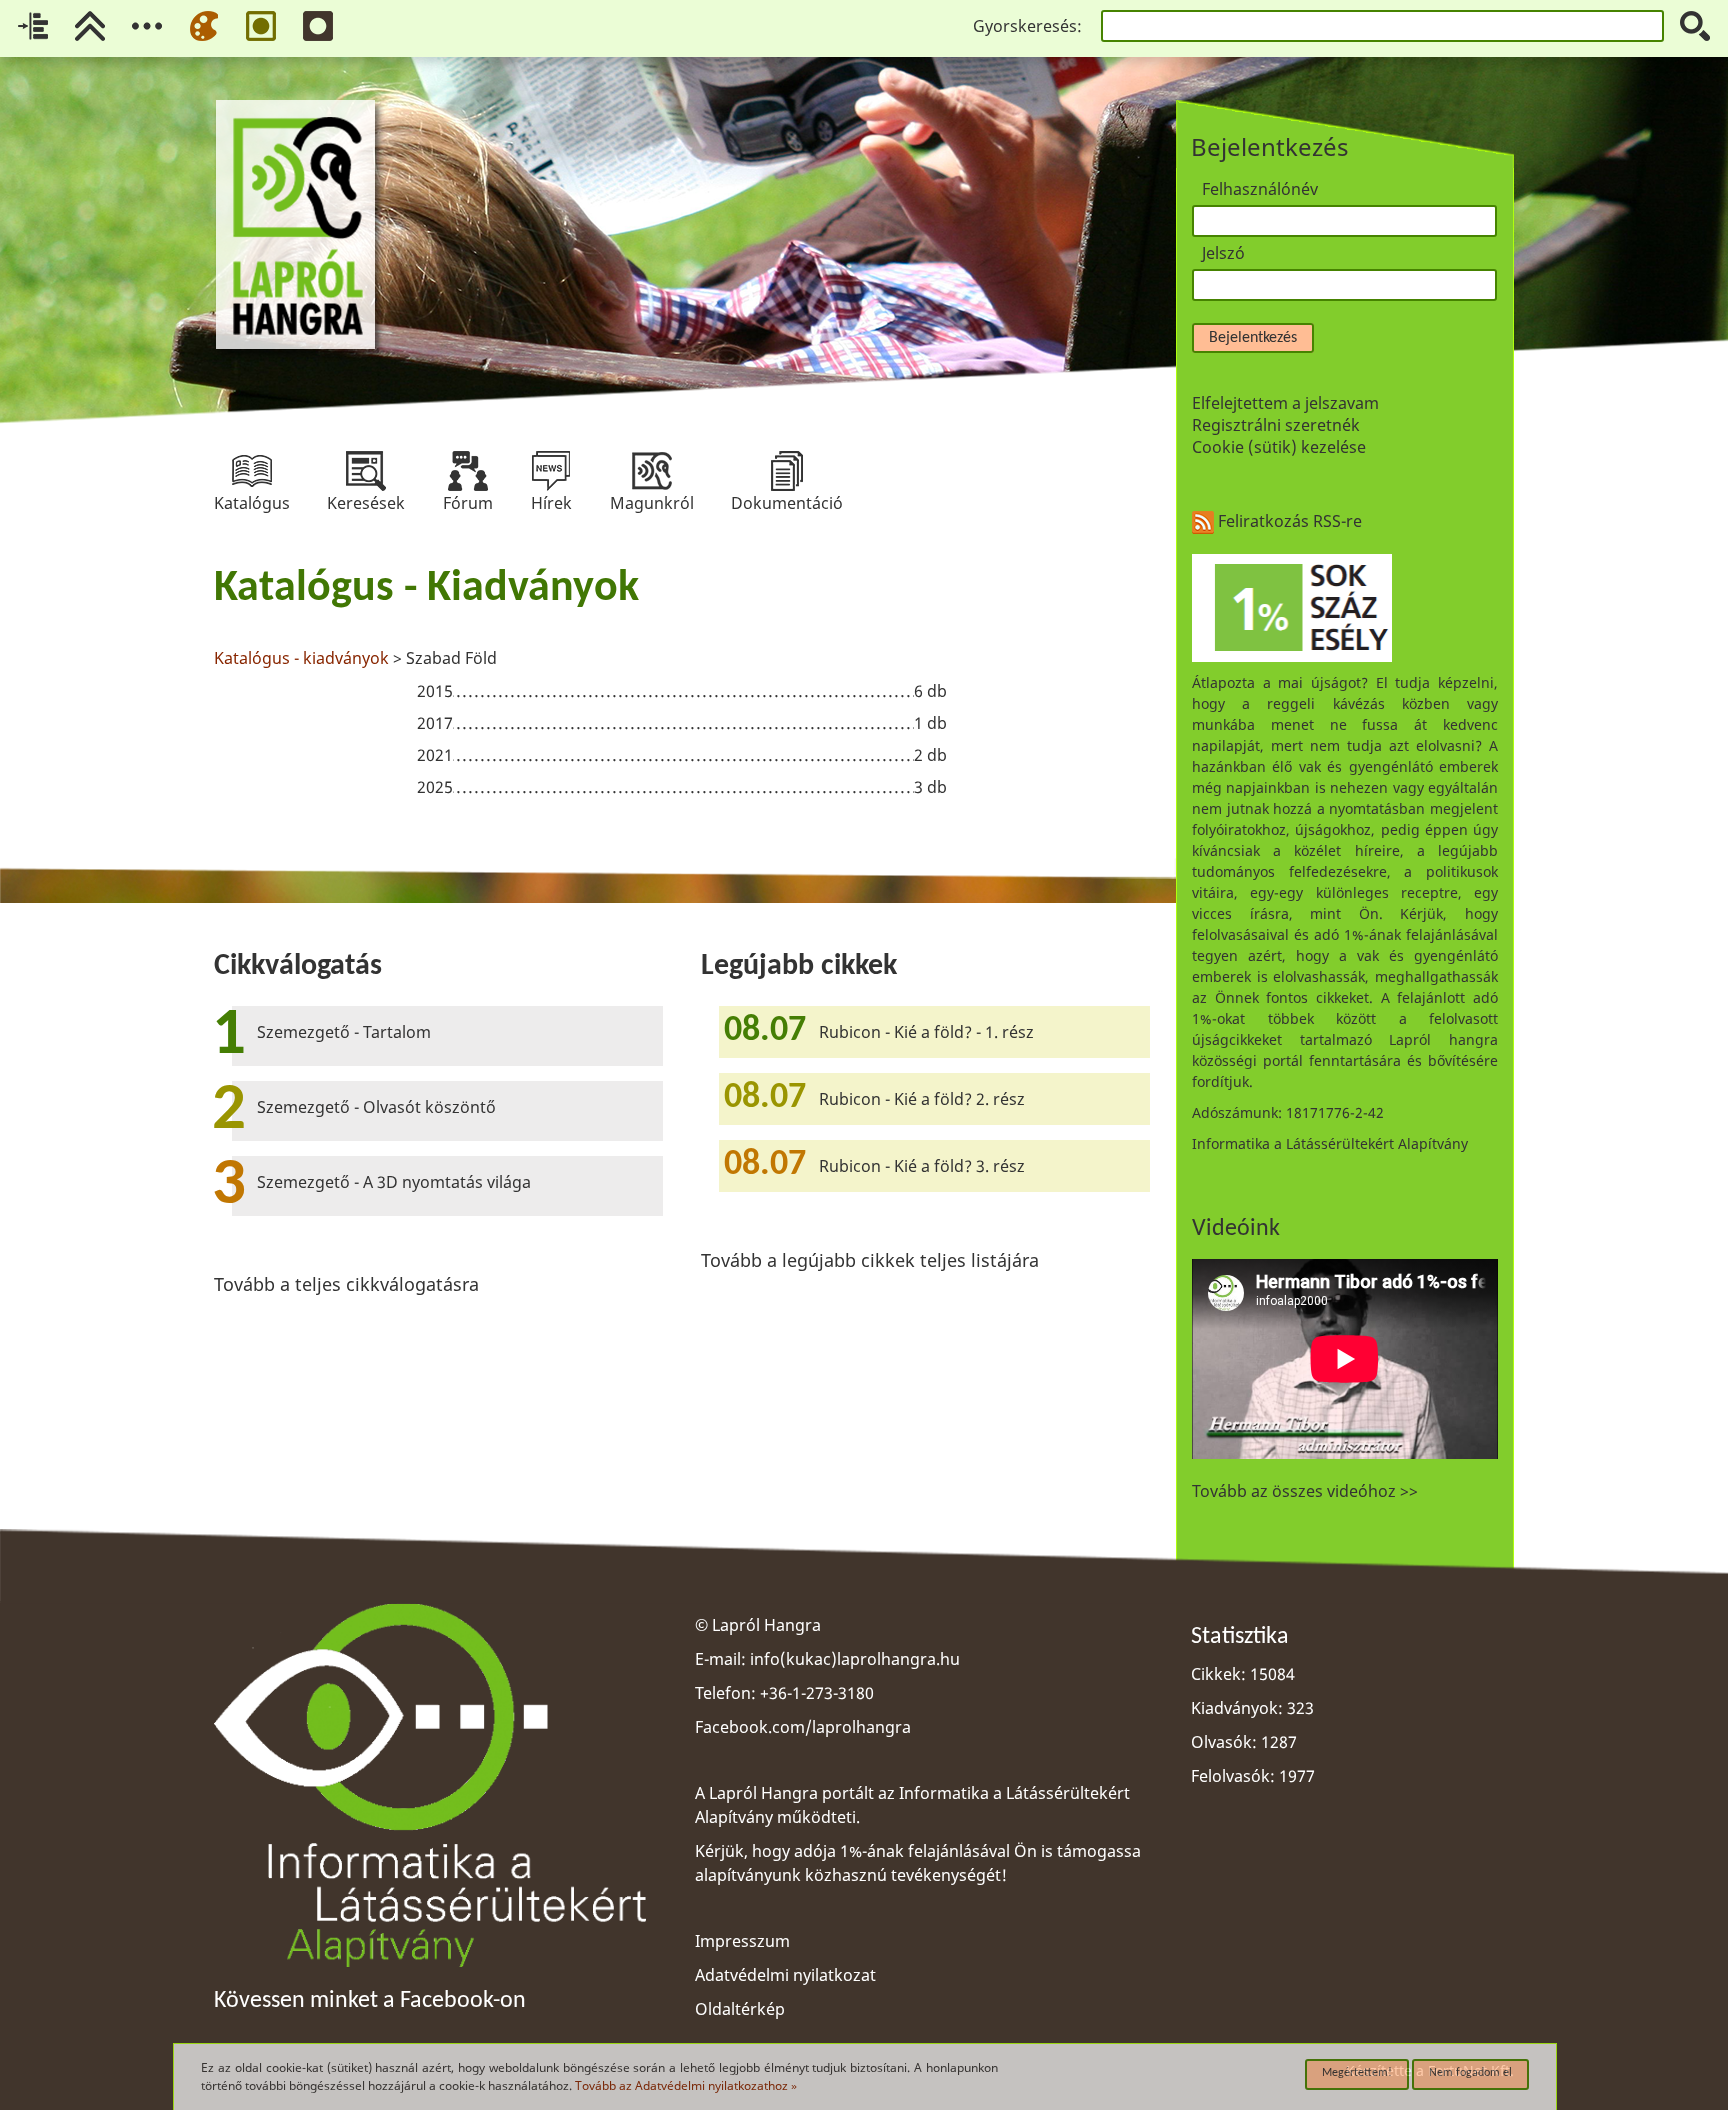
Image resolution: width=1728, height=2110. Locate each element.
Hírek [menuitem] (551, 471)
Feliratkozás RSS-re (1288, 521)
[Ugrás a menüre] (147, 26)
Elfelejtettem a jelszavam (1285, 403)
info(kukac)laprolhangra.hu (855, 1659)
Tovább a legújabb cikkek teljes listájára (870, 1260)
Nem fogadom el (1470, 2073)
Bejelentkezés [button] (1253, 338)
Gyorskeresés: (1027, 26)
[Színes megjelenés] (204, 26)
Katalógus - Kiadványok (426, 589)
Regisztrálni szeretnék (1276, 425)
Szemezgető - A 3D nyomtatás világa (394, 1182)
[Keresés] (1695, 26)
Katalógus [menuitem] (252, 471)
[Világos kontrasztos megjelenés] (261, 26)
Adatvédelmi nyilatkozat (785, 1975)
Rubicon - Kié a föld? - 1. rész (926, 1032)
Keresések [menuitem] (366, 471)
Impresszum (742, 1941)
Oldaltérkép (740, 2009)
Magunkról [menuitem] (652, 471)
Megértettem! (1357, 2073)
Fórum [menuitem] (468, 471)
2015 (435, 691)
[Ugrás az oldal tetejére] (90, 26)
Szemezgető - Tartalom (344, 1032)
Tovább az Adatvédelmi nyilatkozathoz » (686, 2085)
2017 (435, 723)
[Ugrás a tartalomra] (33, 26)
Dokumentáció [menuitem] (787, 471)
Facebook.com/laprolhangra (803, 1727)
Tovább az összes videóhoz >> (1305, 1491)
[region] (682, 685)
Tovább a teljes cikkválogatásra (346, 1284)
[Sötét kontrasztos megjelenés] (318, 26)
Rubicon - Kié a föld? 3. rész (922, 1166)
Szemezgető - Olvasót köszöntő (376, 1107)
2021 (435, 755)
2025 (435, 787)
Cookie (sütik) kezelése (1279, 447)
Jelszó (1223, 253)
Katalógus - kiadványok (301, 658)
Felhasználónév (1260, 189)
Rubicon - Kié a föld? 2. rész (922, 1099)
